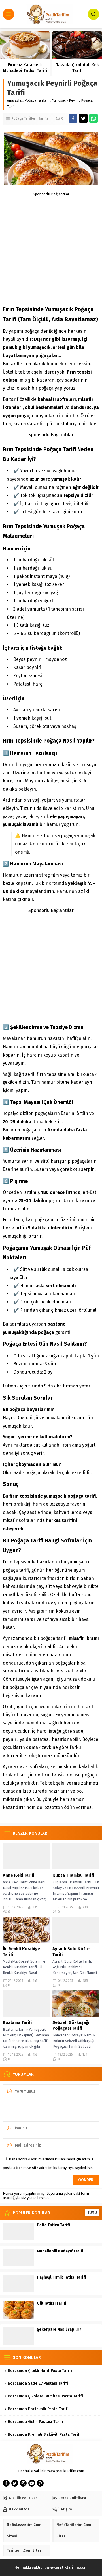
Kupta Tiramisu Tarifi (73, 1875)
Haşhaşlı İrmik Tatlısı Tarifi (61, 2277)
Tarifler (44, 118)
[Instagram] (23, 2483)
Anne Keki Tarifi (19, 1875)
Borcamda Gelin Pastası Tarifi (36, 2422)
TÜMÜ (92, 2213)
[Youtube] (32, 2483)
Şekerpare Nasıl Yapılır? (59, 2329)
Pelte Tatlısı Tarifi (53, 2225)
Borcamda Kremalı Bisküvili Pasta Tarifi (44, 2434)
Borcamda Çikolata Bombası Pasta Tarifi (45, 2396)
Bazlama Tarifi (17, 2022)
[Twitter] (15, 2483)
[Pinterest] (40, 2483)
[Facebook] (6, 2483)
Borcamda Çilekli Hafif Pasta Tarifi (40, 2371)
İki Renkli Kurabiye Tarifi (21, 1952)
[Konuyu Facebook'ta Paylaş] (73, 118)
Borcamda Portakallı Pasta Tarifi (38, 2409)
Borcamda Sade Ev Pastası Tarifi (38, 2383)
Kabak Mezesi (25, 65)
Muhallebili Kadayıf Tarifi (60, 2251)
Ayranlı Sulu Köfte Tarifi (71, 1952)
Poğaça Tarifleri (37, 100)
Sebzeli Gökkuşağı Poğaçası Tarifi (71, 2025)
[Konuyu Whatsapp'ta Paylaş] (93, 118)
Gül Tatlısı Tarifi (52, 2303)
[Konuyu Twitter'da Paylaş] (83, 118)
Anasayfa (14, 100)
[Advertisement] (51, 247)
